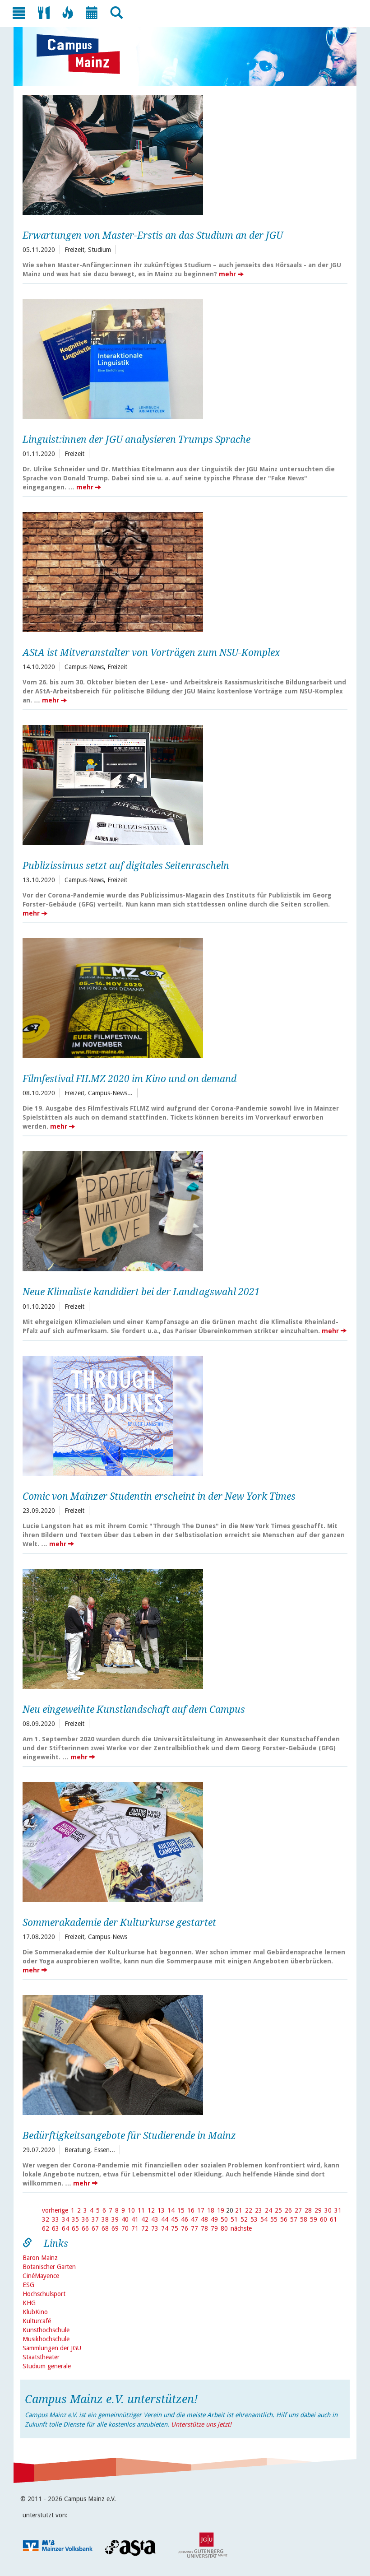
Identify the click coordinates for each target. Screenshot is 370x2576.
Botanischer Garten (49, 2267)
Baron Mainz (40, 2258)
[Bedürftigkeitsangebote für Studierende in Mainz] (182, 2054)
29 (318, 2210)
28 (308, 2210)
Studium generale (47, 2366)
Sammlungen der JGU (52, 2348)
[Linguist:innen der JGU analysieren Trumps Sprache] (182, 358)
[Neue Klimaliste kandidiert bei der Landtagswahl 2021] (182, 1210)
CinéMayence (41, 2276)
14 (171, 2210)
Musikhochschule (46, 2339)
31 (338, 2210)
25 (278, 2210)
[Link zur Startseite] (83, 54)
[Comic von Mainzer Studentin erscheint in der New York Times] (182, 1415)
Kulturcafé (37, 2321)
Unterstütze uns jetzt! (201, 2424)
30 (328, 2210)
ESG (28, 2285)
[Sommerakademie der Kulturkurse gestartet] (182, 1841)
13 (161, 2210)
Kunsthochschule (46, 2330)
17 (201, 2210)
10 (131, 2210)
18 (211, 2210)
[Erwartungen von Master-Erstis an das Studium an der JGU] (182, 154)
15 (181, 2210)
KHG (29, 2303)
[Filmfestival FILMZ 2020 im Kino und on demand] (182, 997)
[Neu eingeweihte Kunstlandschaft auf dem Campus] (182, 1628)
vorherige (55, 2210)
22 (249, 2210)
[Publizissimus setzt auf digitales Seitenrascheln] (182, 784)
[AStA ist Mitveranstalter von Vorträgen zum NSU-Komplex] (182, 571)
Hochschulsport (44, 2294)
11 (141, 2210)
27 (298, 2210)
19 (221, 2210)
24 (268, 2210)
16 (191, 2210)
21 (239, 2210)
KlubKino (35, 2312)
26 (288, 2210)
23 (259, 2210)
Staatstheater (41, 2357)
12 (151, 2210)
